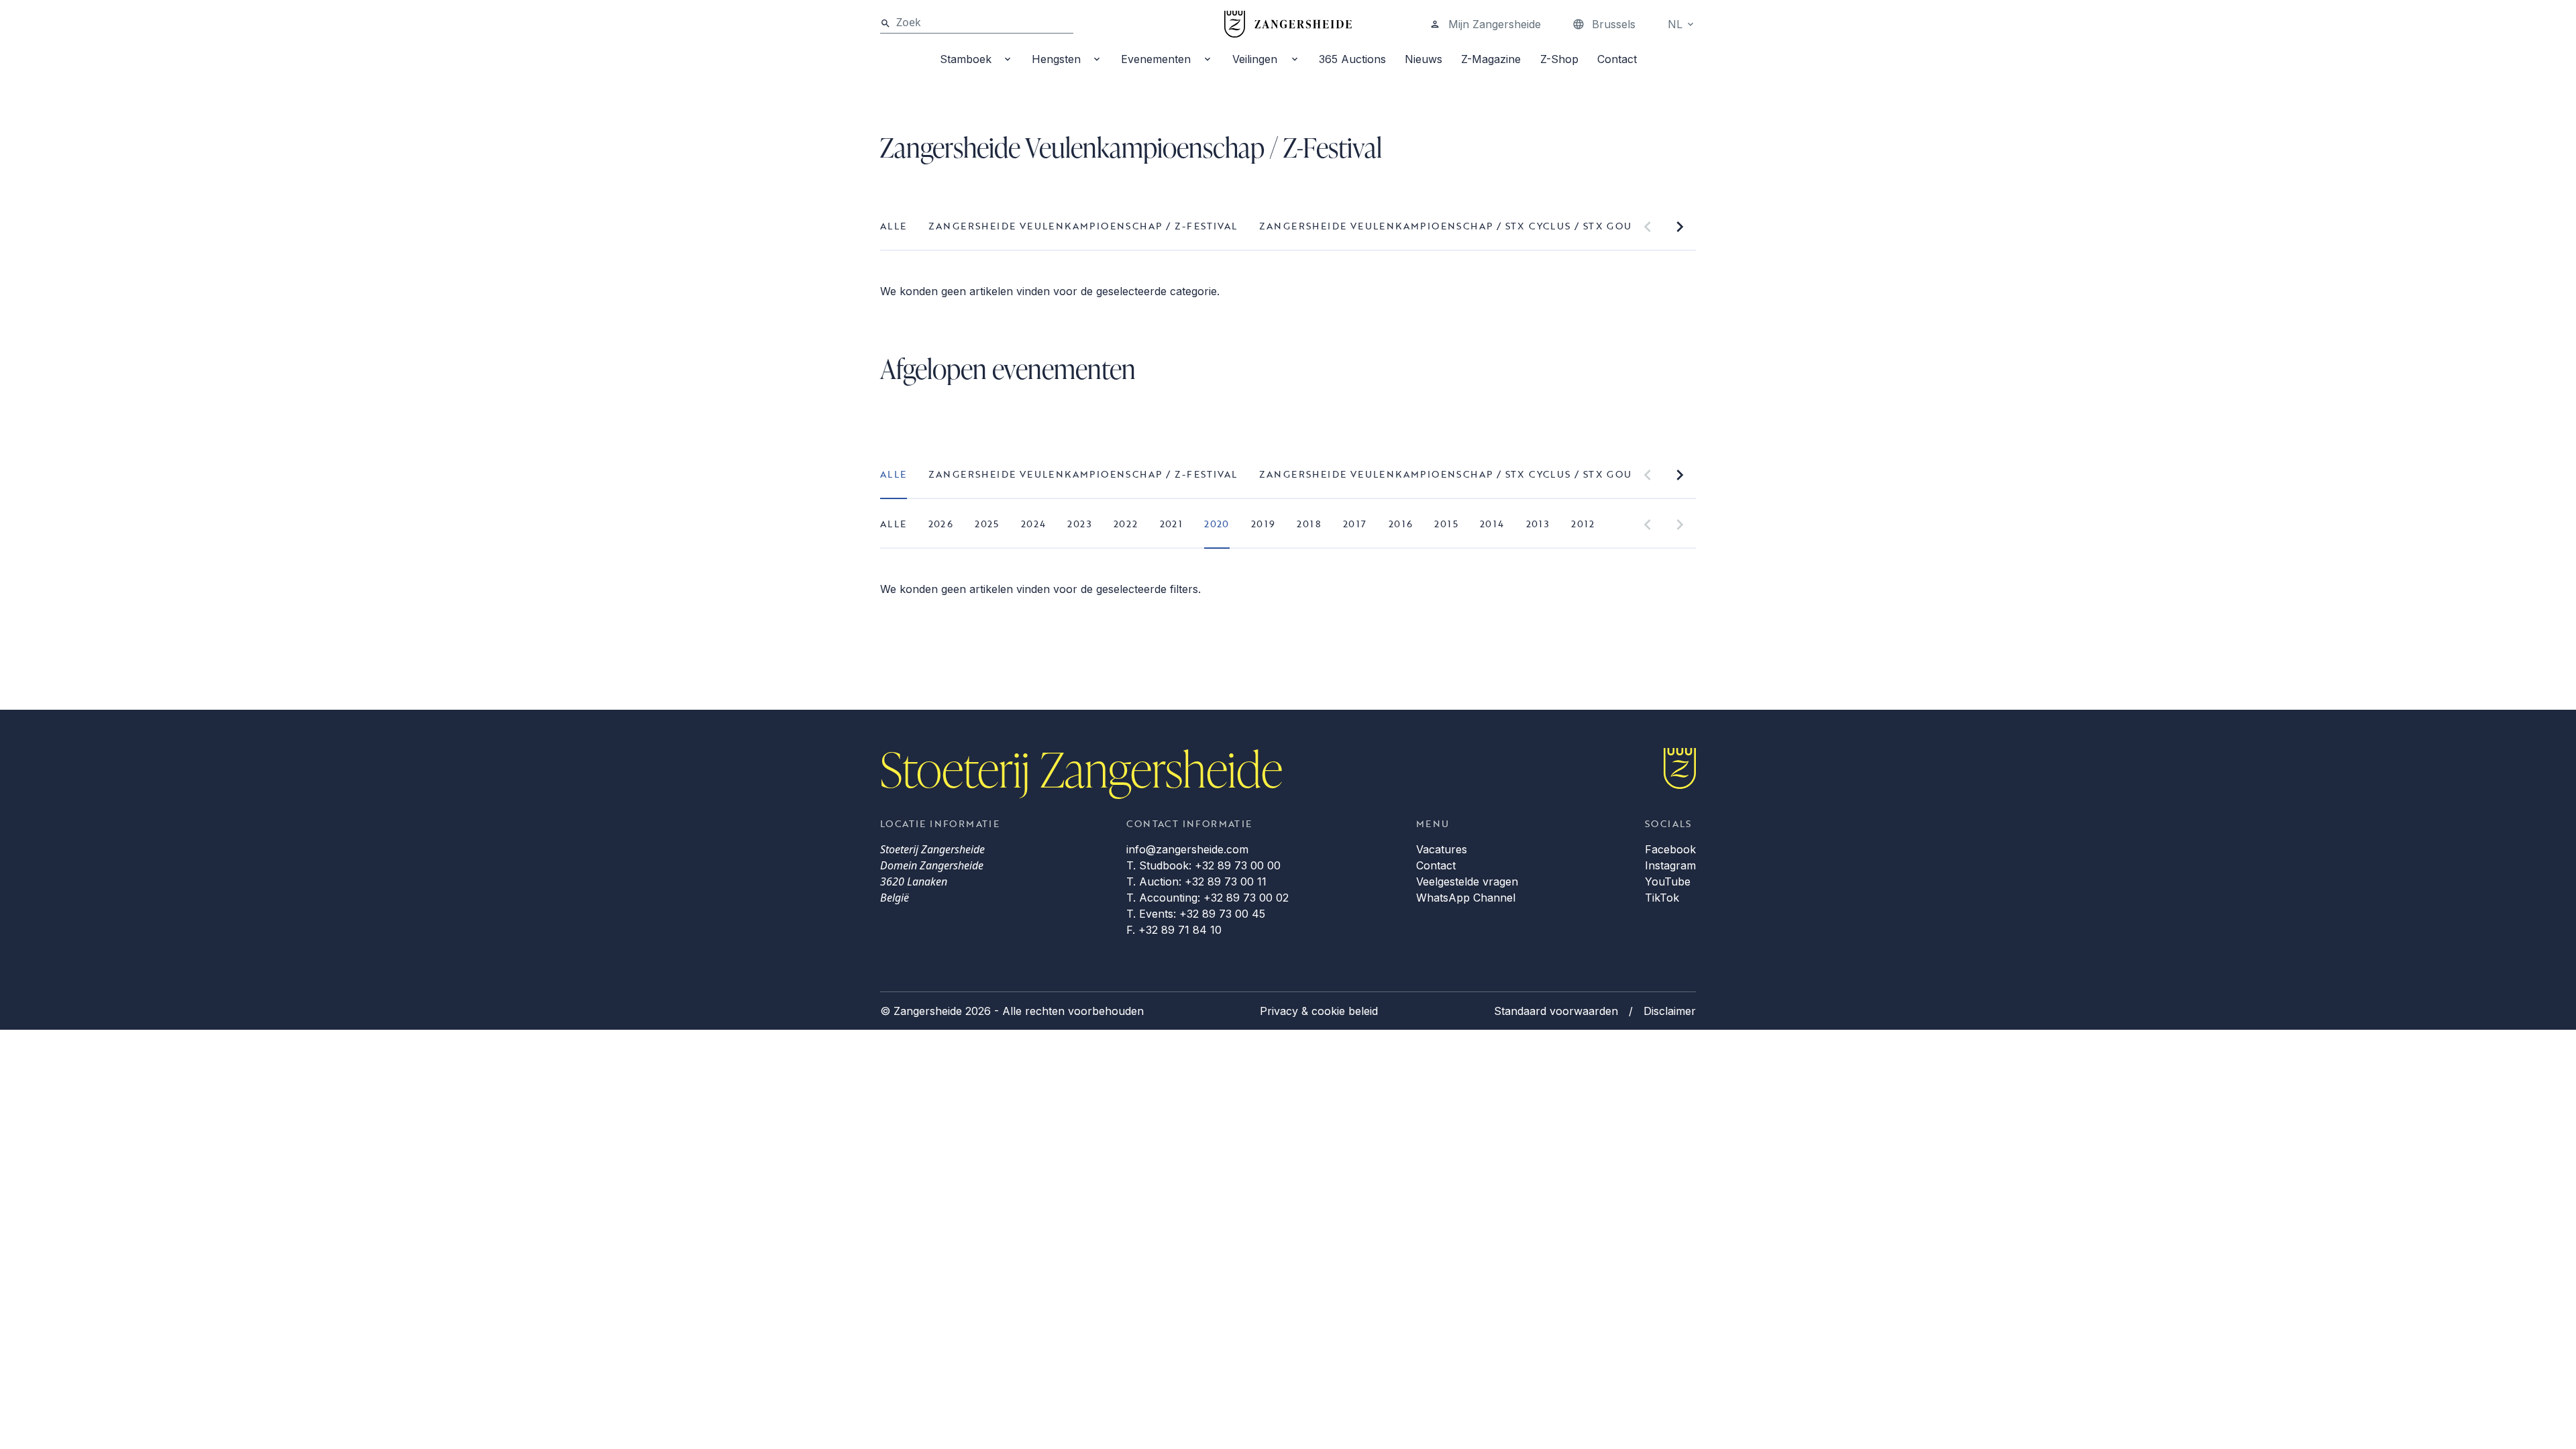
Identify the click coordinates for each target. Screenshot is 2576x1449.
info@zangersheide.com (1187, 849)
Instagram (1670, 865)
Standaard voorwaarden (1556, 1011)
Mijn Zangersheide (1495, 24)
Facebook (1670, 849)
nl (1675, 24)
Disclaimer (1670, 1011)
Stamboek (966, 59)
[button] (1648, 227)
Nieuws (1424, 59)
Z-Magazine (1491, 59)
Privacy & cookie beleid (1319, 1011)
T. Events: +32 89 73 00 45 (1196, 914)
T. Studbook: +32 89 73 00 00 (1203, 865)
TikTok (1662, 898)
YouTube (1668, 881)
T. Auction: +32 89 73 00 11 (1196, 881)
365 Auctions (1352, 59)
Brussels (1614, 24)
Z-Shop (1559, 59)
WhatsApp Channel (1466, 898)
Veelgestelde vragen (1467, 881)
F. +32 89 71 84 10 (1174, 930)
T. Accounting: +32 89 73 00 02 (1207, 898)
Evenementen (1156, 59)
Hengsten (1056, 59)
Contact (1617, 59)
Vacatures (1442, 849)
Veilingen (1255, 59)
